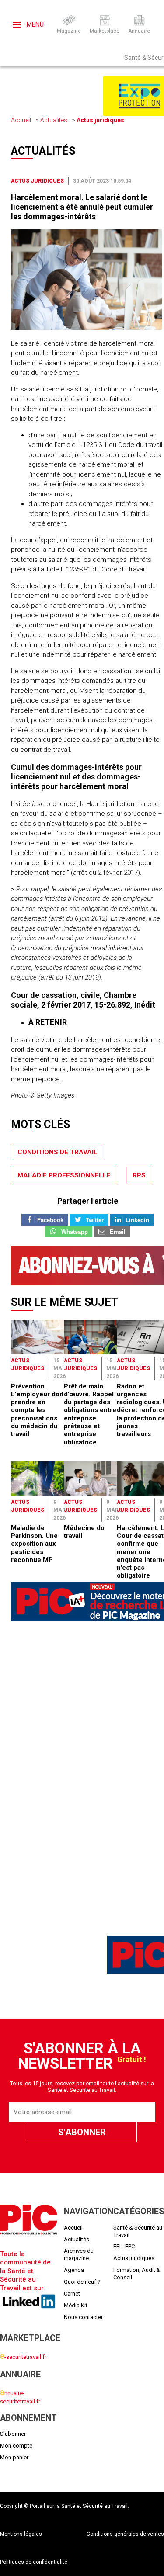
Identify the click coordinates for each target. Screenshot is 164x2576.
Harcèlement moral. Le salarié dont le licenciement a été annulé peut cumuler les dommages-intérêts (82, 207)
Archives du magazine (79, 2254)
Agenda (74, 2270)
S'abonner (13, 2434)
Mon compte (16, 2446)
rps (139, 1175)
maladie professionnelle (64, 1175)
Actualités (54, 120)
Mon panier (14, 2457)
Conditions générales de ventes (125, 2534)
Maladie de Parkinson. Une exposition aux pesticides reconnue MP (34, 1544)
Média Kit (76, 2305)
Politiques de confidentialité (34, 2562)
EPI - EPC (124, 2246)
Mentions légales (21, 2534)
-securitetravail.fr (23, 2357)
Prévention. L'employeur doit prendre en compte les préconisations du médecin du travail (37, 1410)
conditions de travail (58, 1152)
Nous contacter (83, 2317)
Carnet (72, 2294)
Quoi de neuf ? (82, 2282)
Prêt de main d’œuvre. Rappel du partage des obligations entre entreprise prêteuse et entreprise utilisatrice (90, 1414)
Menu (34, 24)
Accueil (21, 120)
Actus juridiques (100, 120)
